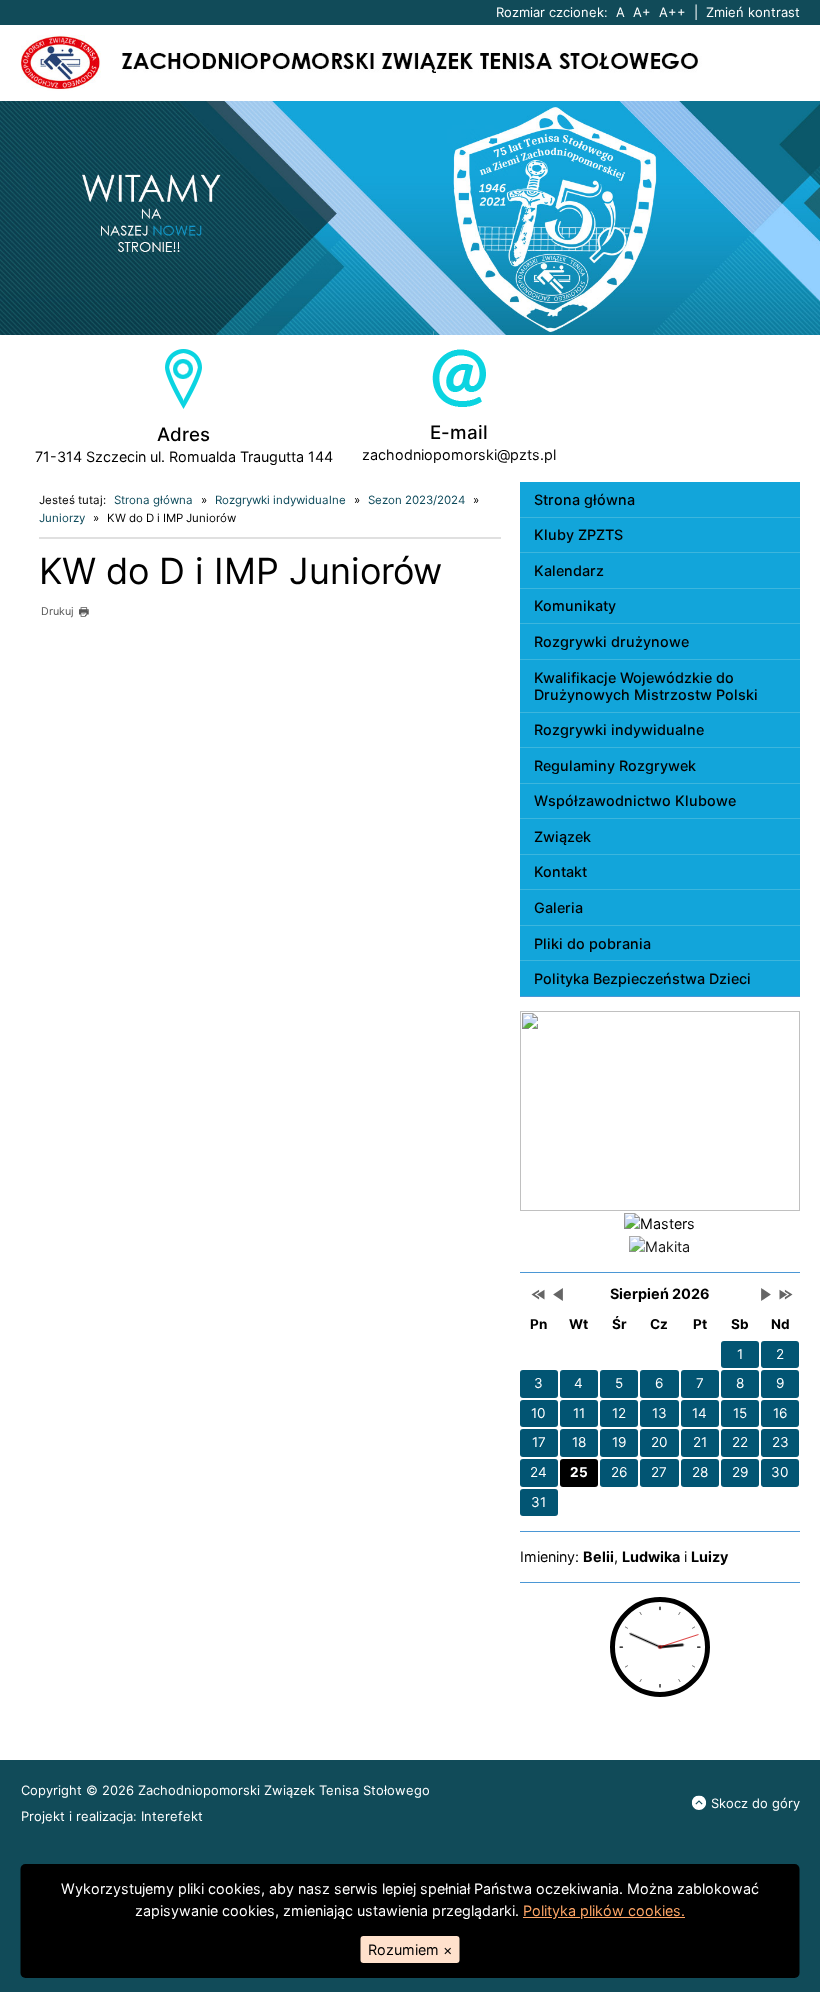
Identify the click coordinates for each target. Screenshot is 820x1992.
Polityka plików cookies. (604, 1910)
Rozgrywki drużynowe (611, 641)
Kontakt (560, 871)
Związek (562, 836)
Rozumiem (410, 1949)
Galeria (558, 907)
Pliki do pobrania (592, 943)
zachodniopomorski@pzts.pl (459, 454)
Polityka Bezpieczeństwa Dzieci (642, 978)
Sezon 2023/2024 (416, 500)
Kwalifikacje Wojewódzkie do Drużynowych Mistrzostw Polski (646, 686)
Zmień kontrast (753, 12)
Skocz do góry (755, 1803)
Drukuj (57, 611)
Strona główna (153, 500)
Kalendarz (569, 570)
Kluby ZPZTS (578, 534)
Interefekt (172, 1816)
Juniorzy (62, 518)
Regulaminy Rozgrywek (615, 765)
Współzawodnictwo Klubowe (635, 800)
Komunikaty (575, 605)
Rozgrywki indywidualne (280, 500)
